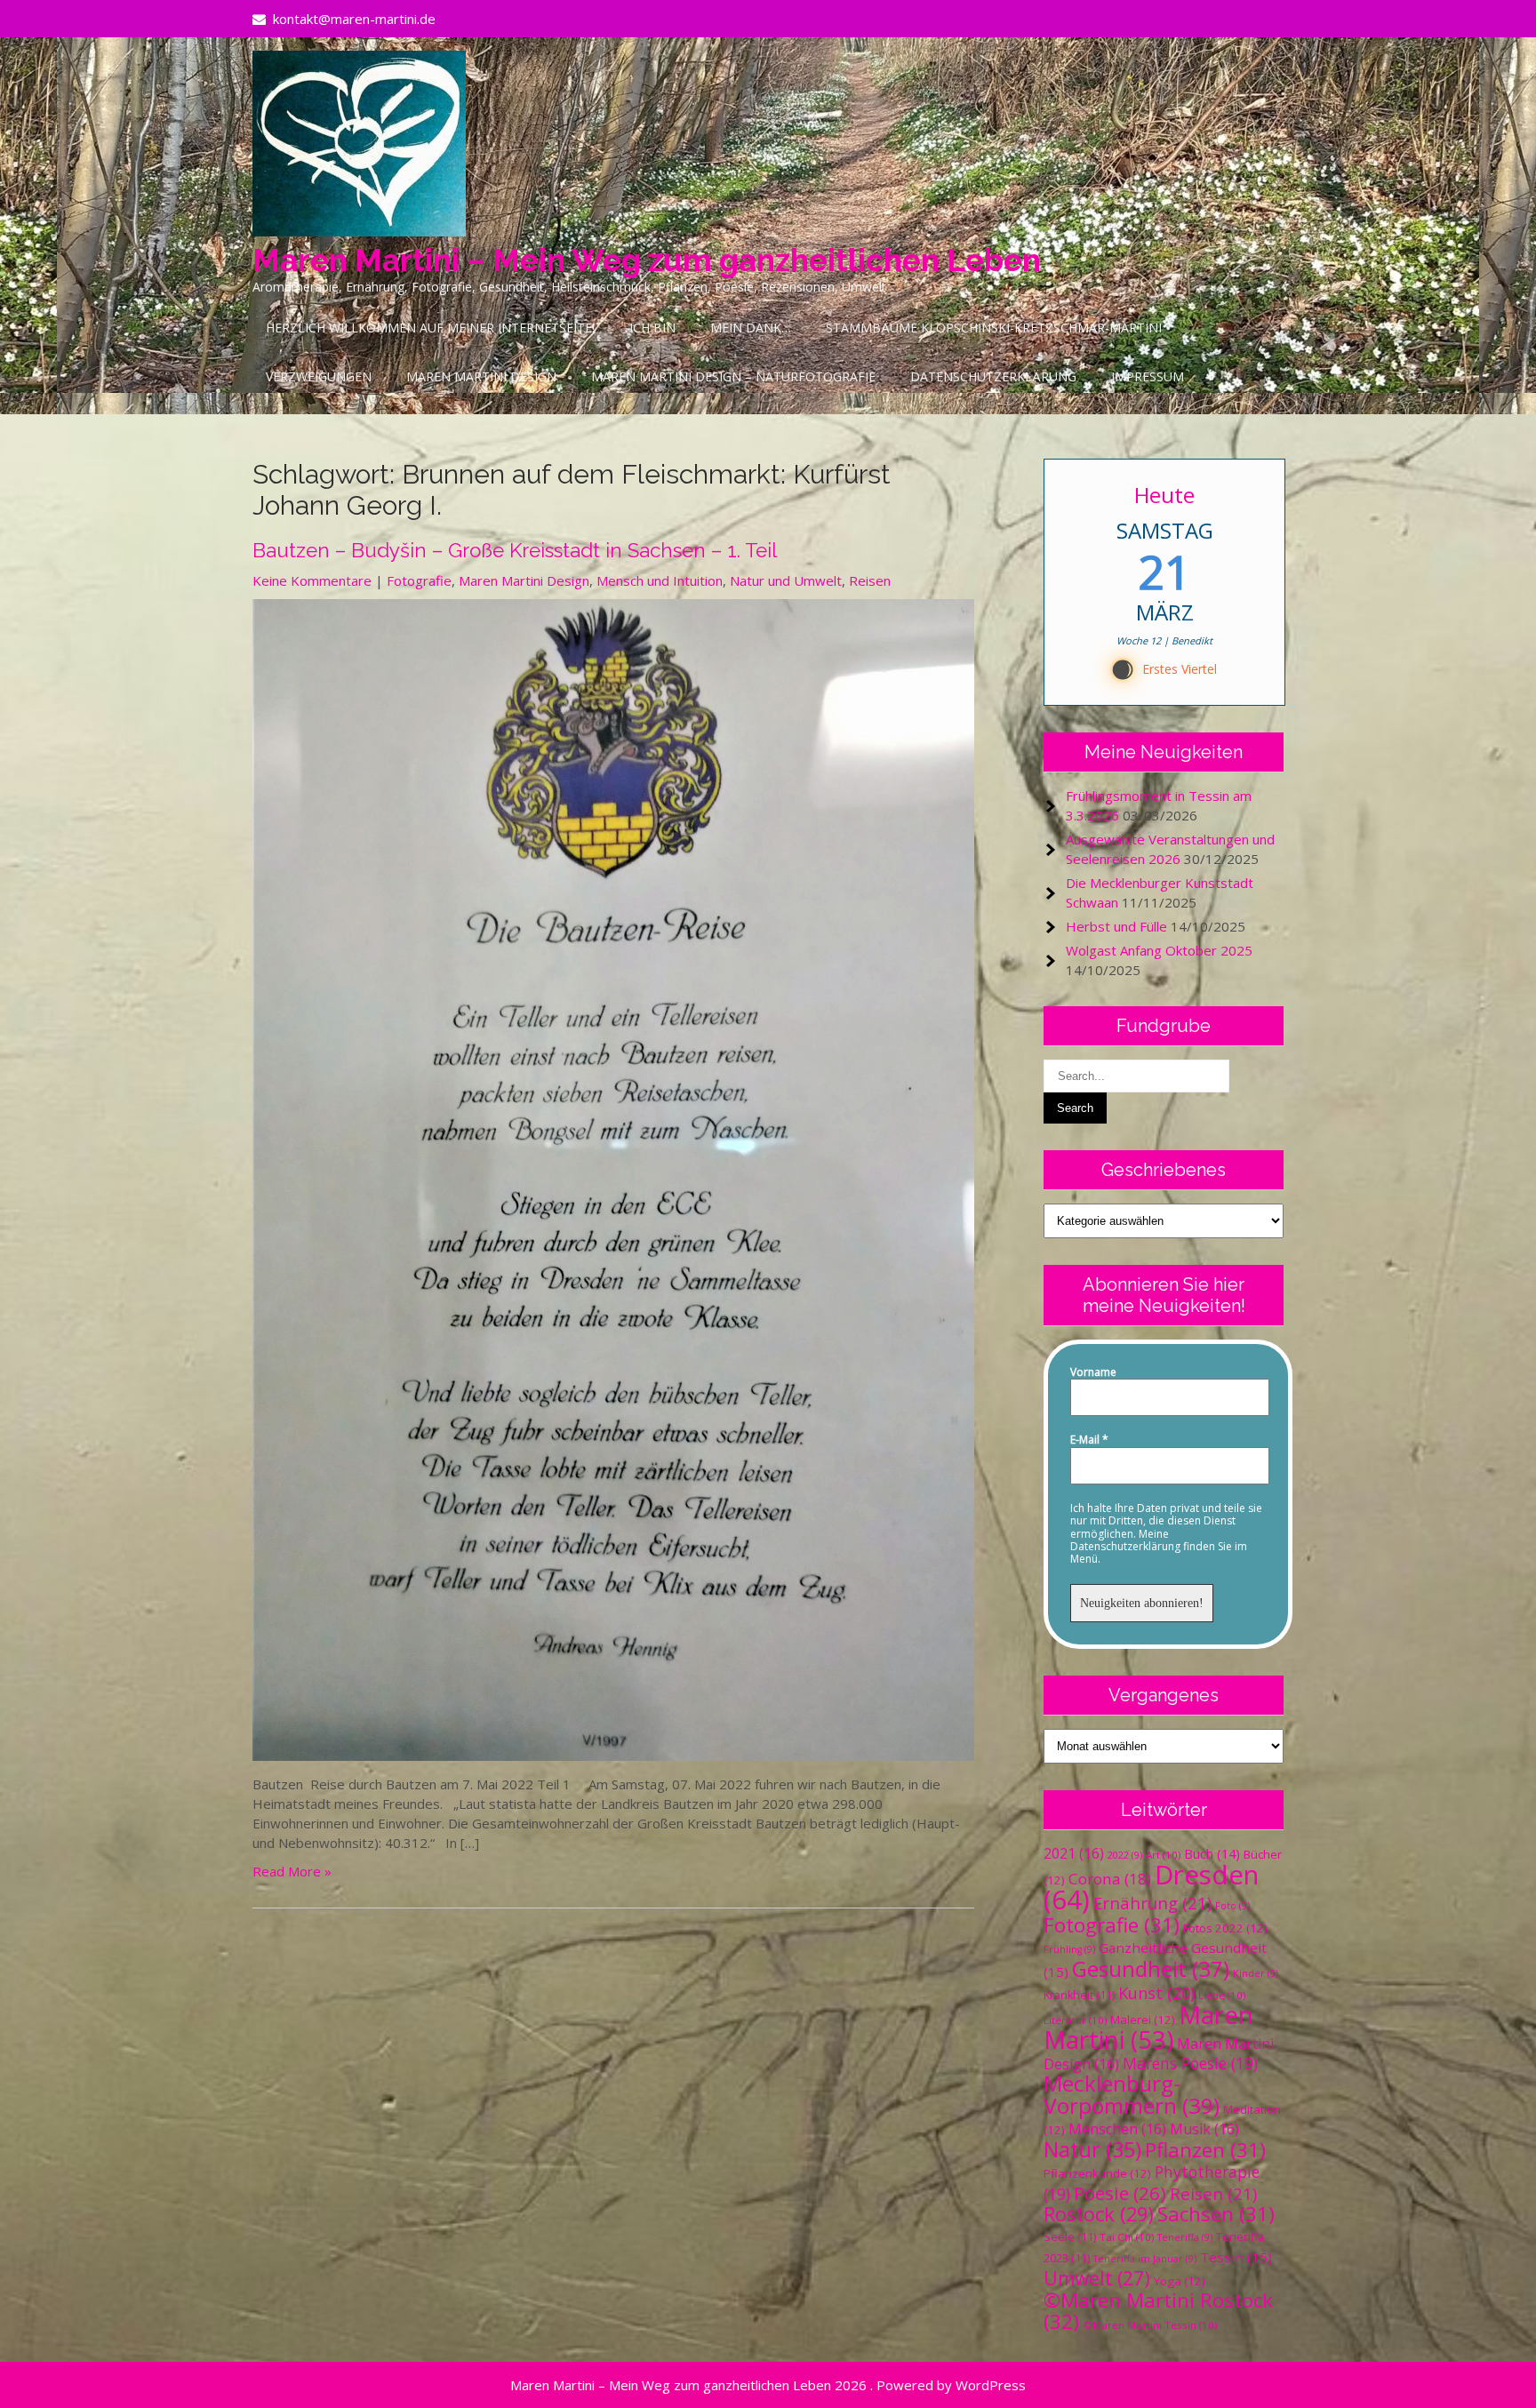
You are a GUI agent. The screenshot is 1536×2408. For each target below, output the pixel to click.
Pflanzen (1205, 2150)
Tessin (1236, 2257)
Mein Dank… (751, 328)
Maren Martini (1148, 2027)
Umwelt (1097, 2278)
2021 (1074, 1853)
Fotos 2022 (1225, 1928)
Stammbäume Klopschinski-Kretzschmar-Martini (994, 328)
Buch (1212, 1853)
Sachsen (1216, 2214)
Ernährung (1152, 1903)
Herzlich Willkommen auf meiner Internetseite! (430, 328)
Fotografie (419, 580)
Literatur (1075, 2020)
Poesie (1120, 2193)
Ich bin (652, 328)
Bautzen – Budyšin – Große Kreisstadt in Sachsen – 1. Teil (515, 550)
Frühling (1069, 1949)
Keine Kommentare (312, 580)
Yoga (1180, 2281)
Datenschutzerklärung (993, 376)
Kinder (1256, 1973)
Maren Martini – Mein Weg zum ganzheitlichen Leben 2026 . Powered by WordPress (768, 2385)
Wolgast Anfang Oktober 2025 (1159, 950)
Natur (1092, 2149)
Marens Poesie (1190, 2063)
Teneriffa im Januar (1145, 2259)
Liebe (1222, 1995)
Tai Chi (1127, 2237)
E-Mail (1089, 1440)
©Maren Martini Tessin (1150, 2325)
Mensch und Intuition (660, 580)
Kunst (1156, 1993)
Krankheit (1079, 1995)
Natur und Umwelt (786, 580)
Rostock (1099, 2214)
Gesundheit (1151, 1968)
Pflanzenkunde (1097, 2173)
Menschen (1117, 2129)
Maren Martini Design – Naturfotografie (733, 376)
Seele (1070, 2237)
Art (1163, 1855)
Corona (1110, 1879)
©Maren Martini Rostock (1158, 2311)
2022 (1125, 1855)
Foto (1232, 1906)
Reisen (870, 580)
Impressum (1148, 376)
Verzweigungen (319, 376)
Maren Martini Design (481, 376)
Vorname (1093, 1372)
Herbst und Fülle (1116, 926)
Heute (1164, 495)
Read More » (292, 1871)
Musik (1204, 2129)
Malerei (1143, 2020)
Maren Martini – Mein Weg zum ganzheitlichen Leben (647, 260)
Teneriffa (1185, 2237)
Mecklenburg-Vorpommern (1132, 2094)
